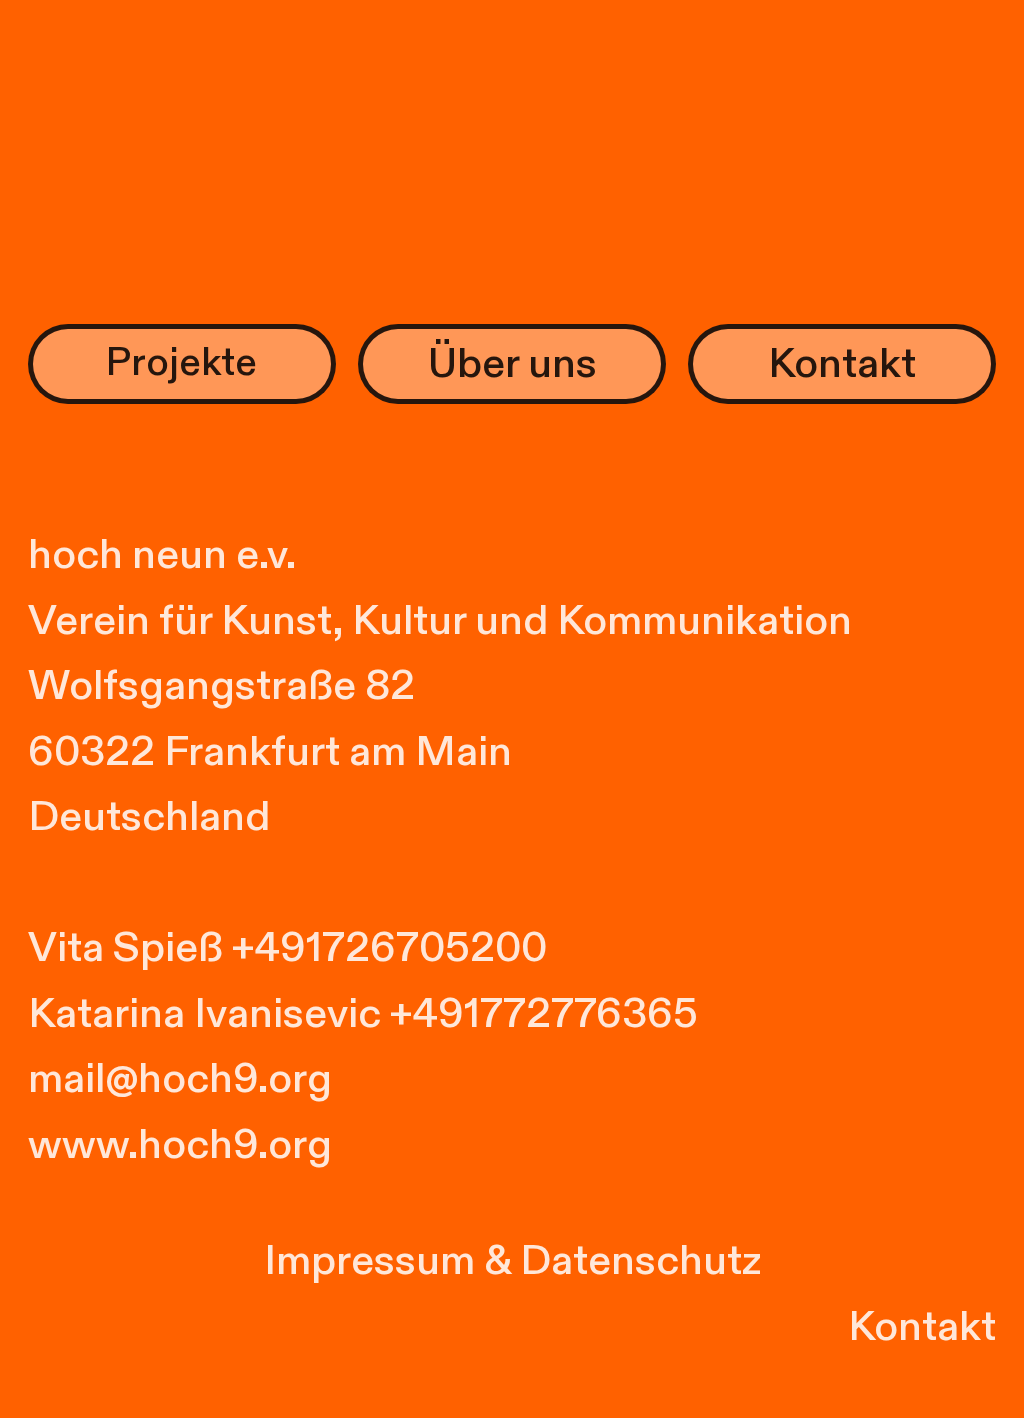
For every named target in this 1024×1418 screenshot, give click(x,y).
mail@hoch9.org (180, 1079)
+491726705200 (389, 948)
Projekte (181, 363)
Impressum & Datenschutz (512, 1261)
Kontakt (842, 364)
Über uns (512, 364)
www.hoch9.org (180, 1145)
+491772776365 (544, 1014)
